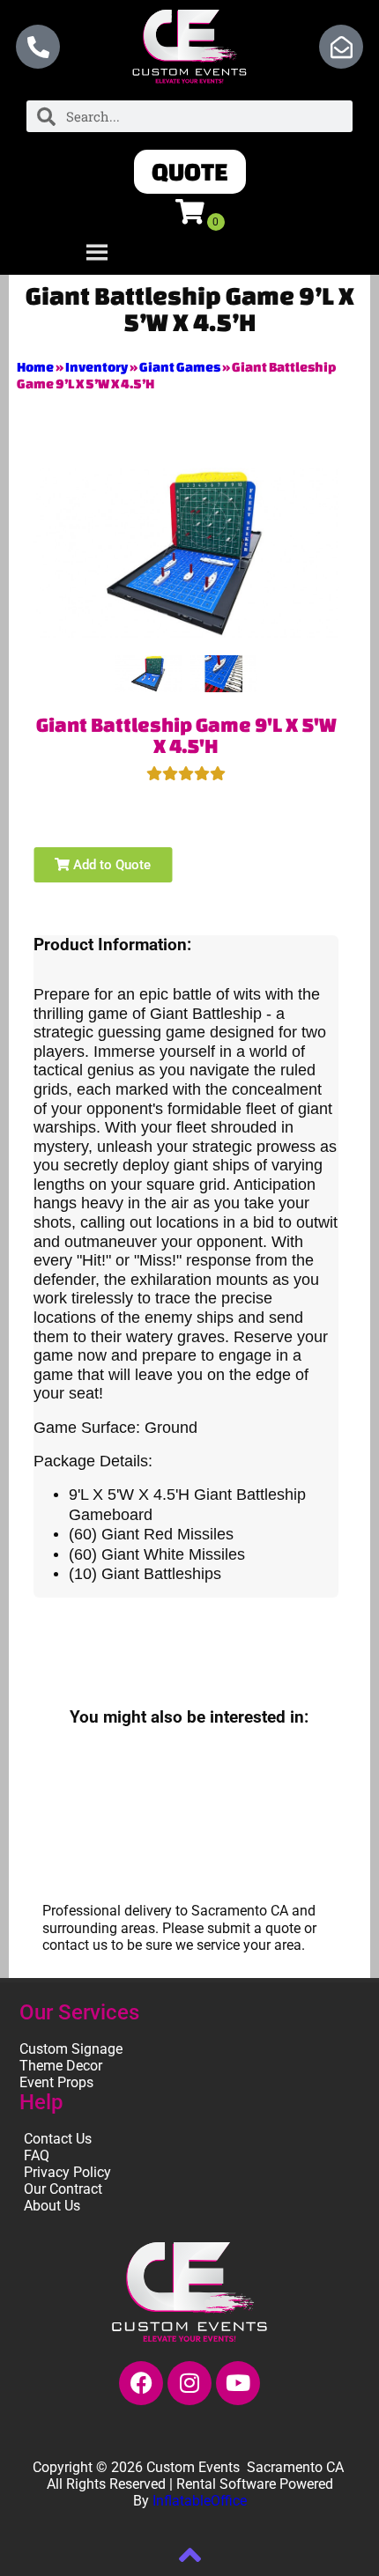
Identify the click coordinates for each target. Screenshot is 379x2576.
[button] (190, 172)
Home (35, 367)
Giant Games (180, 367)
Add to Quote (110, 865)
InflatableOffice (200, 2501)
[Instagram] (189, 2383)
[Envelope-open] (341, 47)
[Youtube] (238, 2383)
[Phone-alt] (38, 47)
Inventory (97, 367)
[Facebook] (141, 2383)
